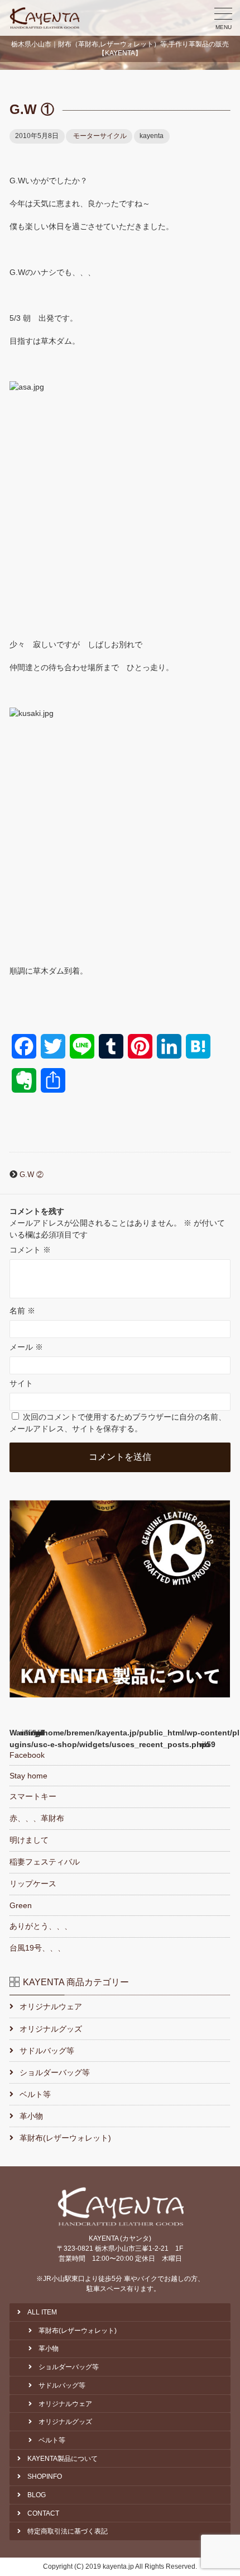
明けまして (29, 1840)
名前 (22, 1311)
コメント (30, 1250)
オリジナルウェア (51, 2006)
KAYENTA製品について (63, 2459)
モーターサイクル (100, 136)
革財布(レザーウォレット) (65, 2138)
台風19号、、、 (37, 1948)
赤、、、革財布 (37, 1818)
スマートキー (33, 1796)
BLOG (37, 2495)
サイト (21, 1383)
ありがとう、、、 (41, 1926)
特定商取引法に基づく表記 (68, 2531)
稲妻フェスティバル (45, 1862)
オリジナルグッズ (51, 2029)
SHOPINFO (45, 2477)
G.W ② (32, 1175)
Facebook (27, 1755)
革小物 (31, 2116)
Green (21, 1905)
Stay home (28, 1776)
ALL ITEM (42, 2312)
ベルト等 (35, 2094)
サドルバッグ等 (47, 2051)
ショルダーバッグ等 (55, 2072)
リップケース (33, 1884)
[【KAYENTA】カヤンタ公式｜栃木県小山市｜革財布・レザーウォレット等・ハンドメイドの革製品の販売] (45, 18)
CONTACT (43, 2513)
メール (26, 1347)
